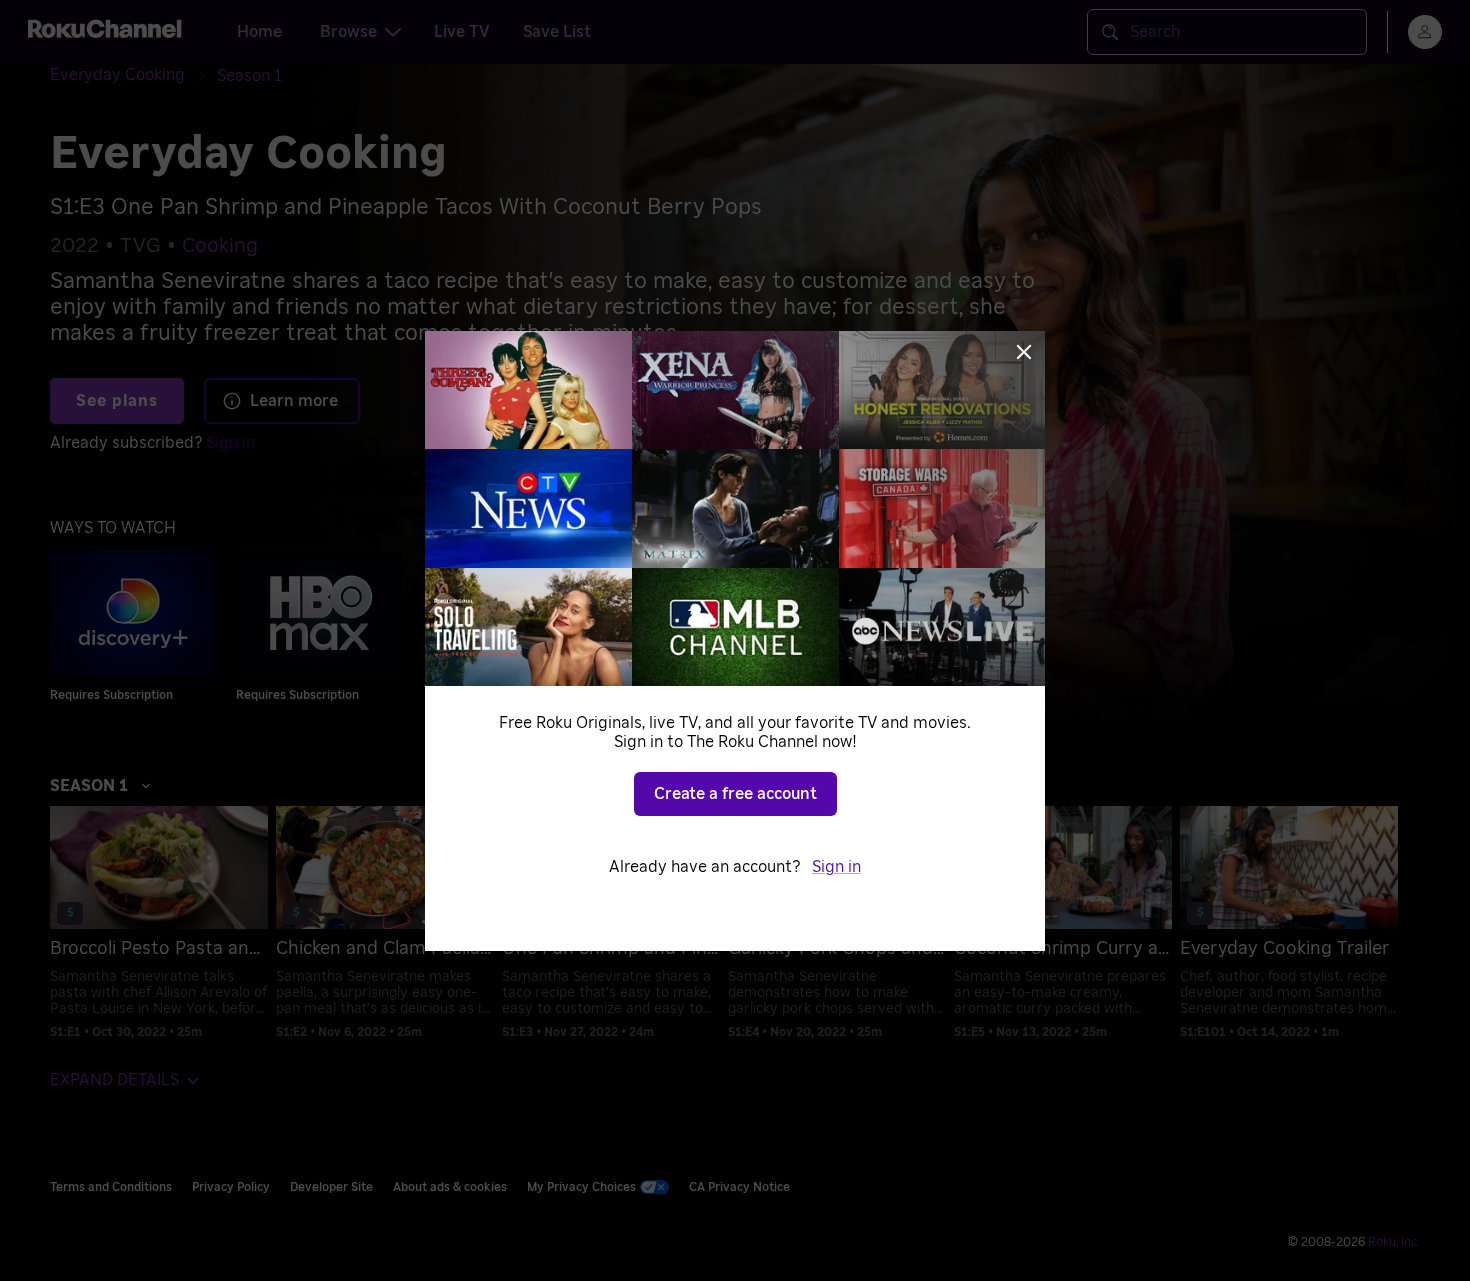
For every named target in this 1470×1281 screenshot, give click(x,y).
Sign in (836, 867)
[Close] (1024, 352)
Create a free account (735, 794)
